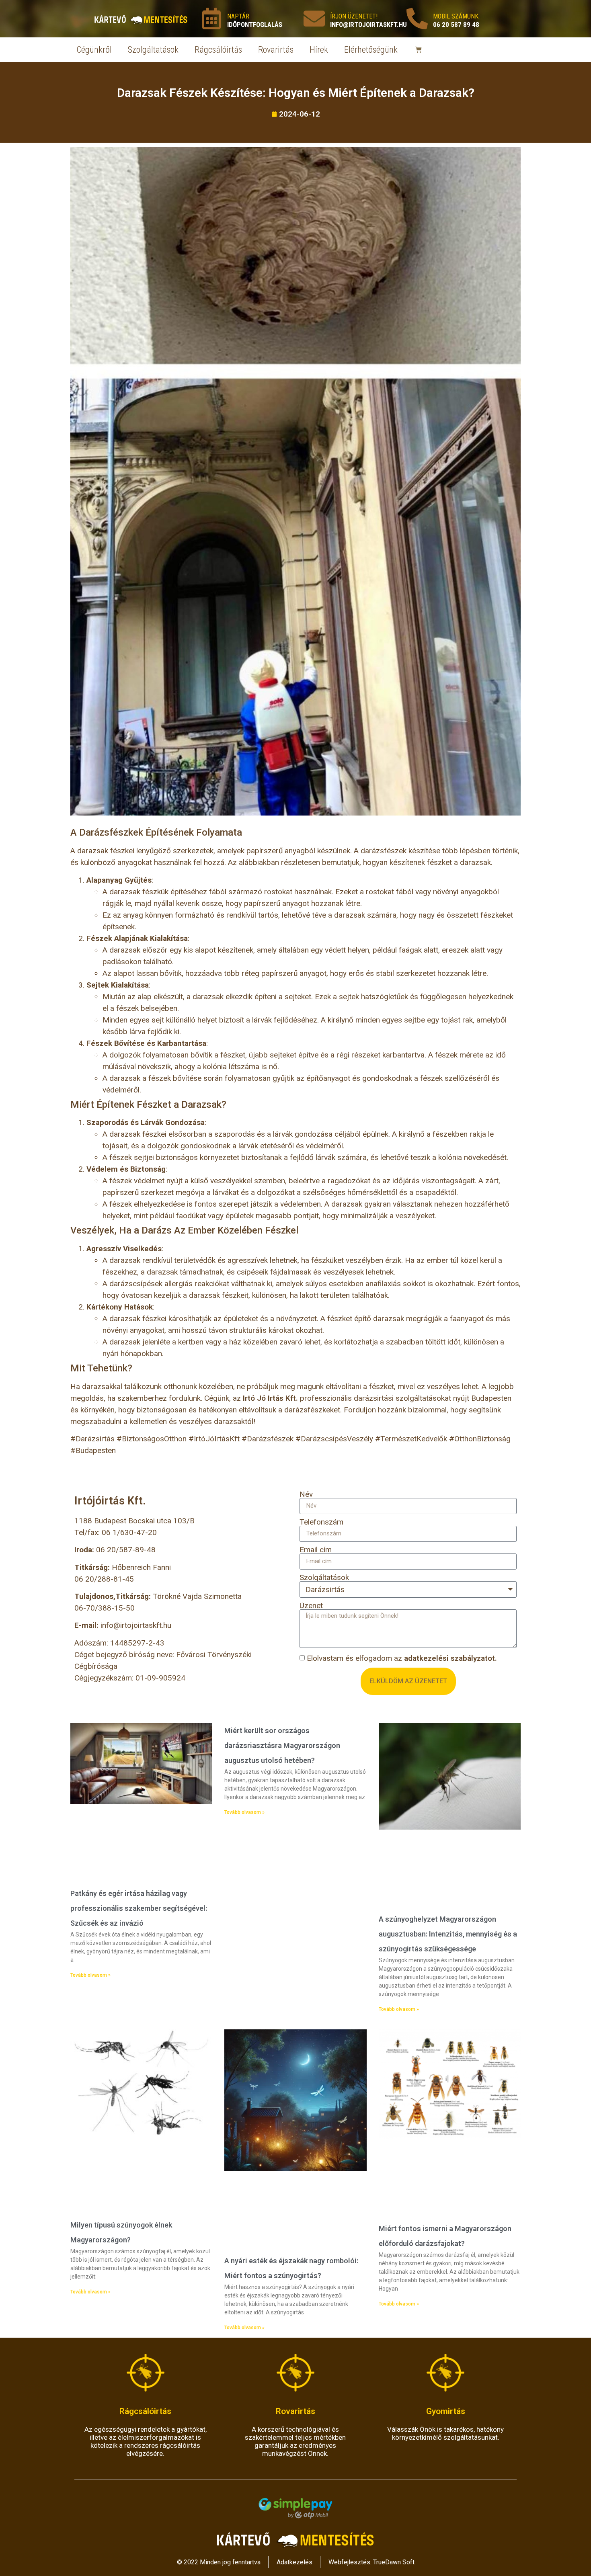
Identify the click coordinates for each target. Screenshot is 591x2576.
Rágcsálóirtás (218, 50)
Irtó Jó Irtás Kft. (270, 1398)
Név (306, 1494)
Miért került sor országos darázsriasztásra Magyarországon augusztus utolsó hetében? (282, 1745)
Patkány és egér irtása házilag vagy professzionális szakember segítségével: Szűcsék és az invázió (139, 1908)
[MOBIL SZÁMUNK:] (417, 19)
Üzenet (311, 1606)
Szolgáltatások (153, 50)
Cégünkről (94, 50)
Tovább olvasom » (90, 1975)
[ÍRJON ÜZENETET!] (314, 19)
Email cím (316, 1550)
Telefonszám (321, 1522)
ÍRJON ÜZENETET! (354, 16)
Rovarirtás (276, 50)
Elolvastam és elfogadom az (402, 1658)
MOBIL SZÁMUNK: (456, 16)
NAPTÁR (238, 16)
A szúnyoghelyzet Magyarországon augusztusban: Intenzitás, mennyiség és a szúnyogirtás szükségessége (448, 1934)
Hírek (319, 50)
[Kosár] (419, 50)
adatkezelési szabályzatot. (450, 1658)
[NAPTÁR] (211, 19)
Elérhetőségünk (371, 50)
